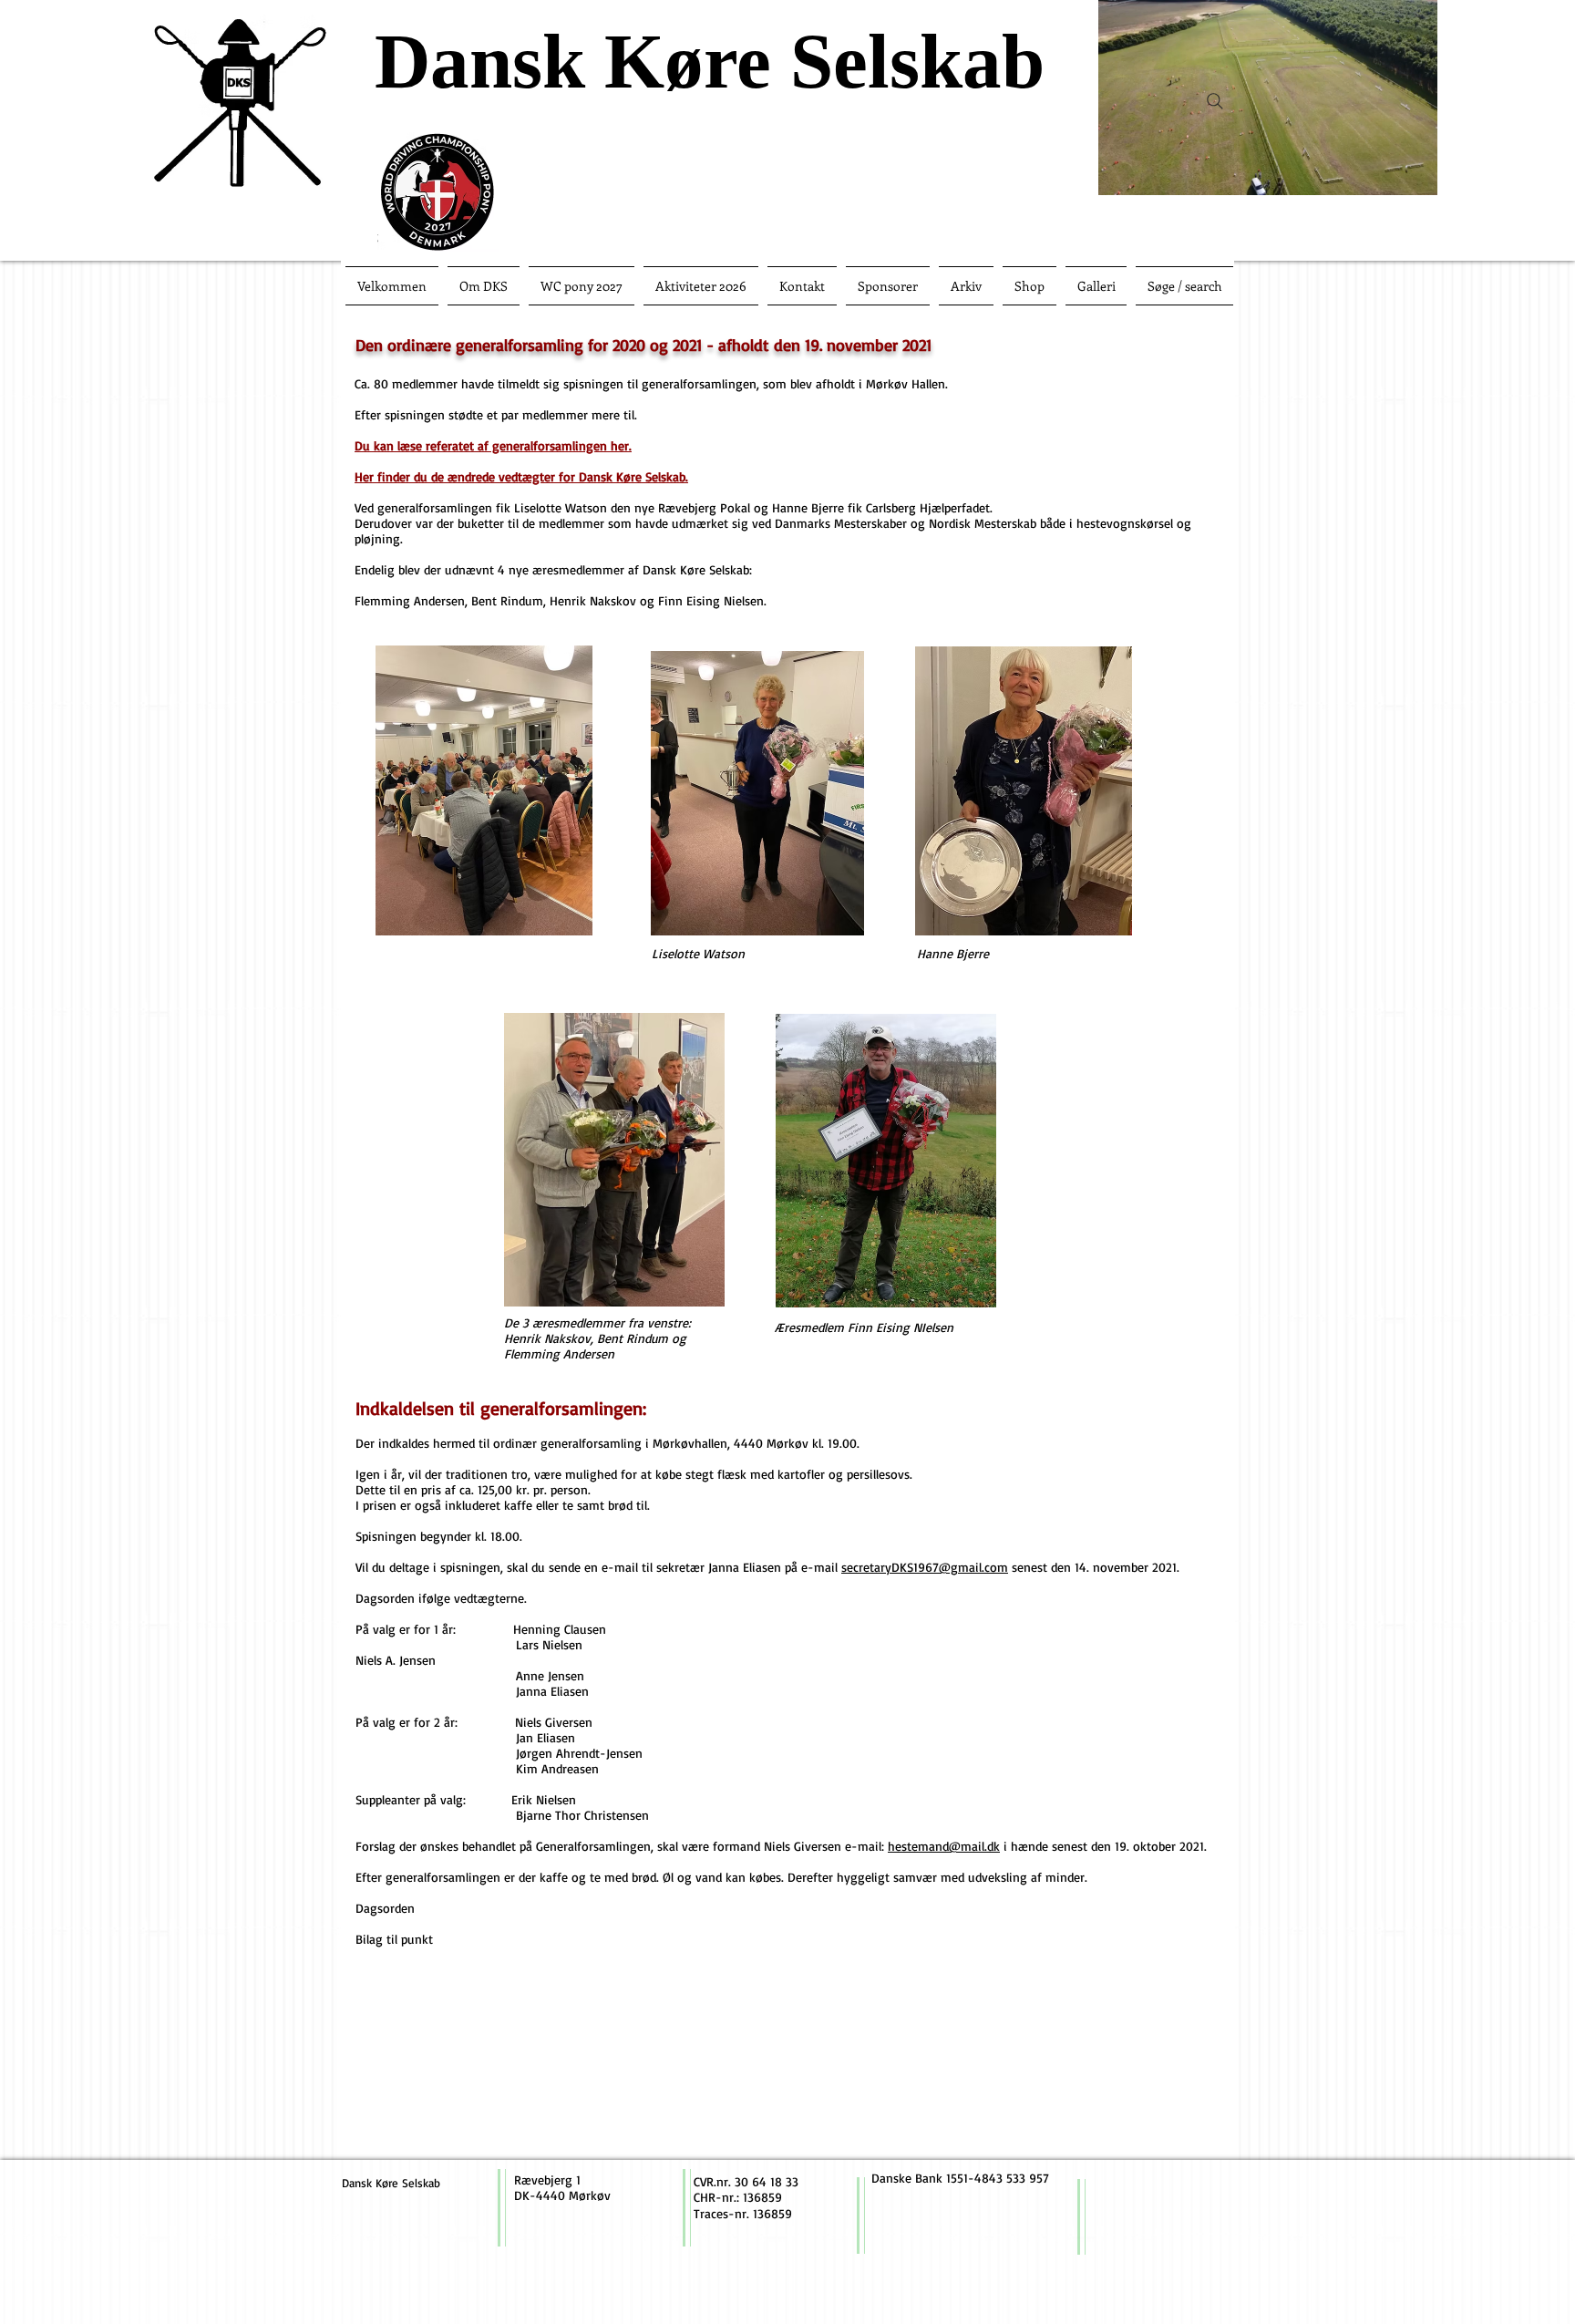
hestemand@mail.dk (944, 1846)
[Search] (1215, 101)
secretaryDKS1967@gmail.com (925, 1567)
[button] (1414, 175)
